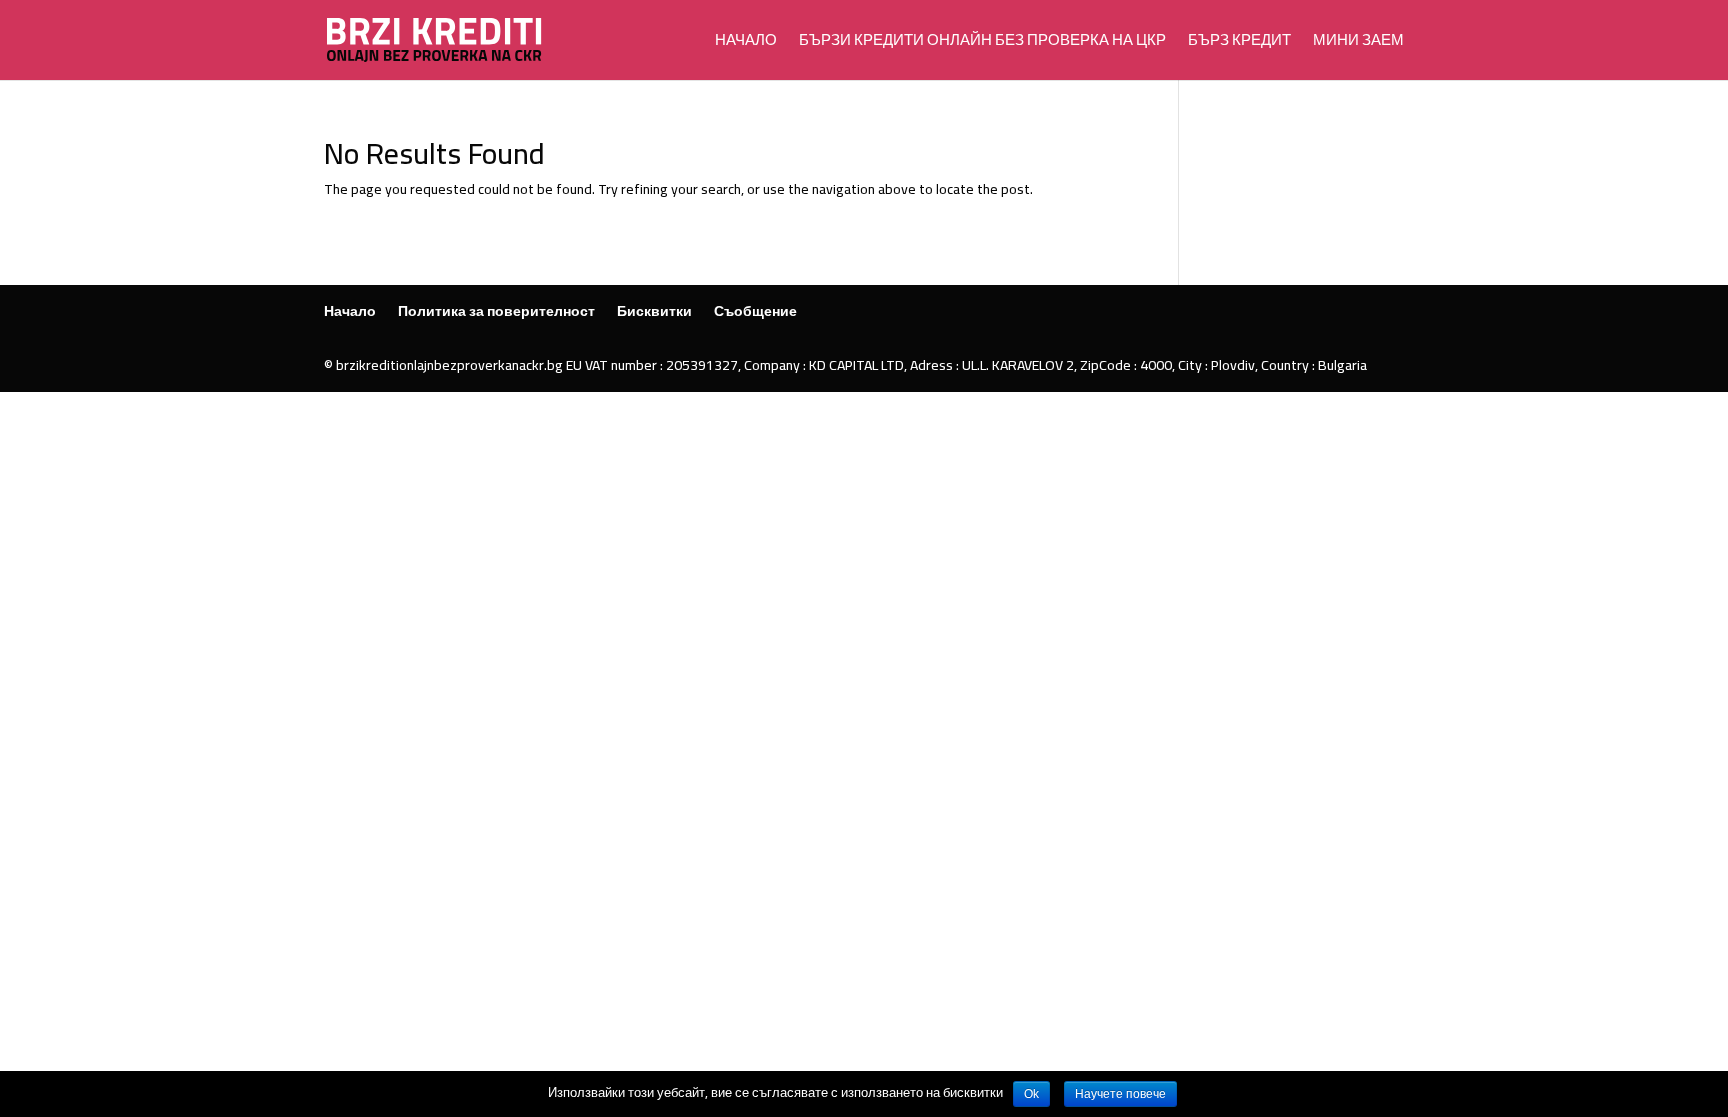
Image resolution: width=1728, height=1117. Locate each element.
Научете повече (1120, 1094)
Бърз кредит (1239, 43)
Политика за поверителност (496, 311)
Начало (746, 43)
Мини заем (1358, 43)
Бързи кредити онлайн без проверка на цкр (982, 43)
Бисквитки (654, 311)
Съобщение (755, 311)
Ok (1031, 1094)
